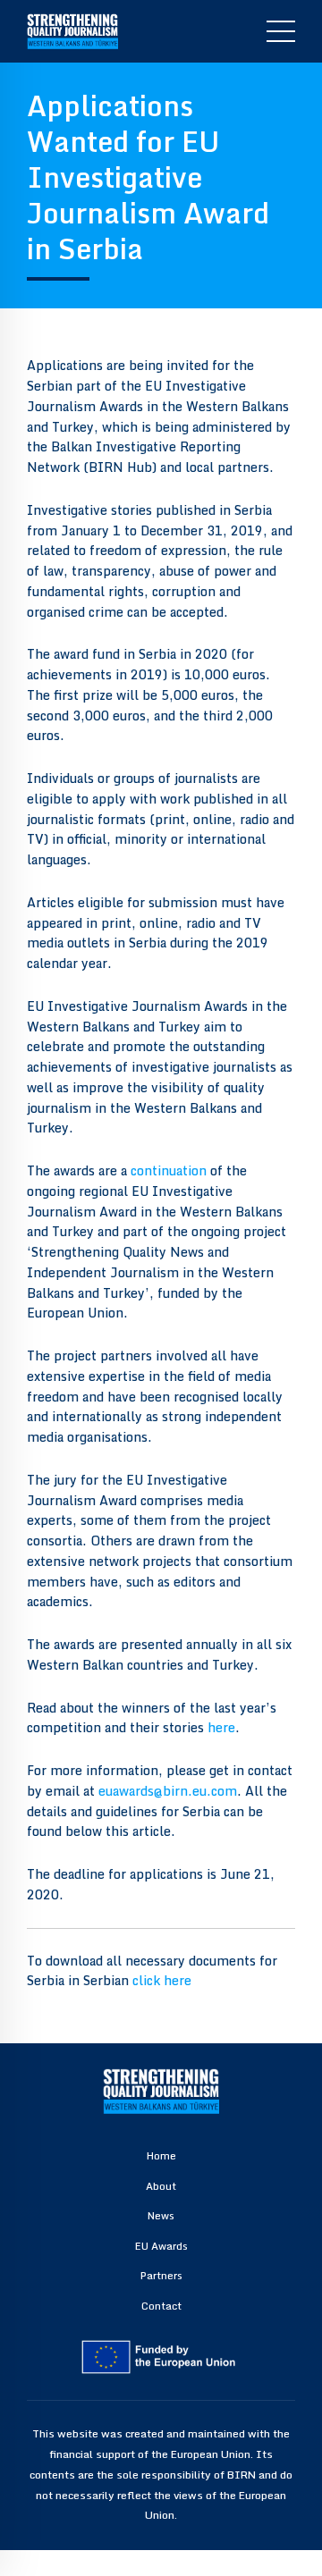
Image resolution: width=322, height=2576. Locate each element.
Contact (161, 2306)
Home (161, 2155)
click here (162, 1980)
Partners (161, 2275)
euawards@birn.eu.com (168, 1791)
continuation (169, 1170)
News (161, 2215)
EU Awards (161, 2246)
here (221, 1727)
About (161, 2186)
